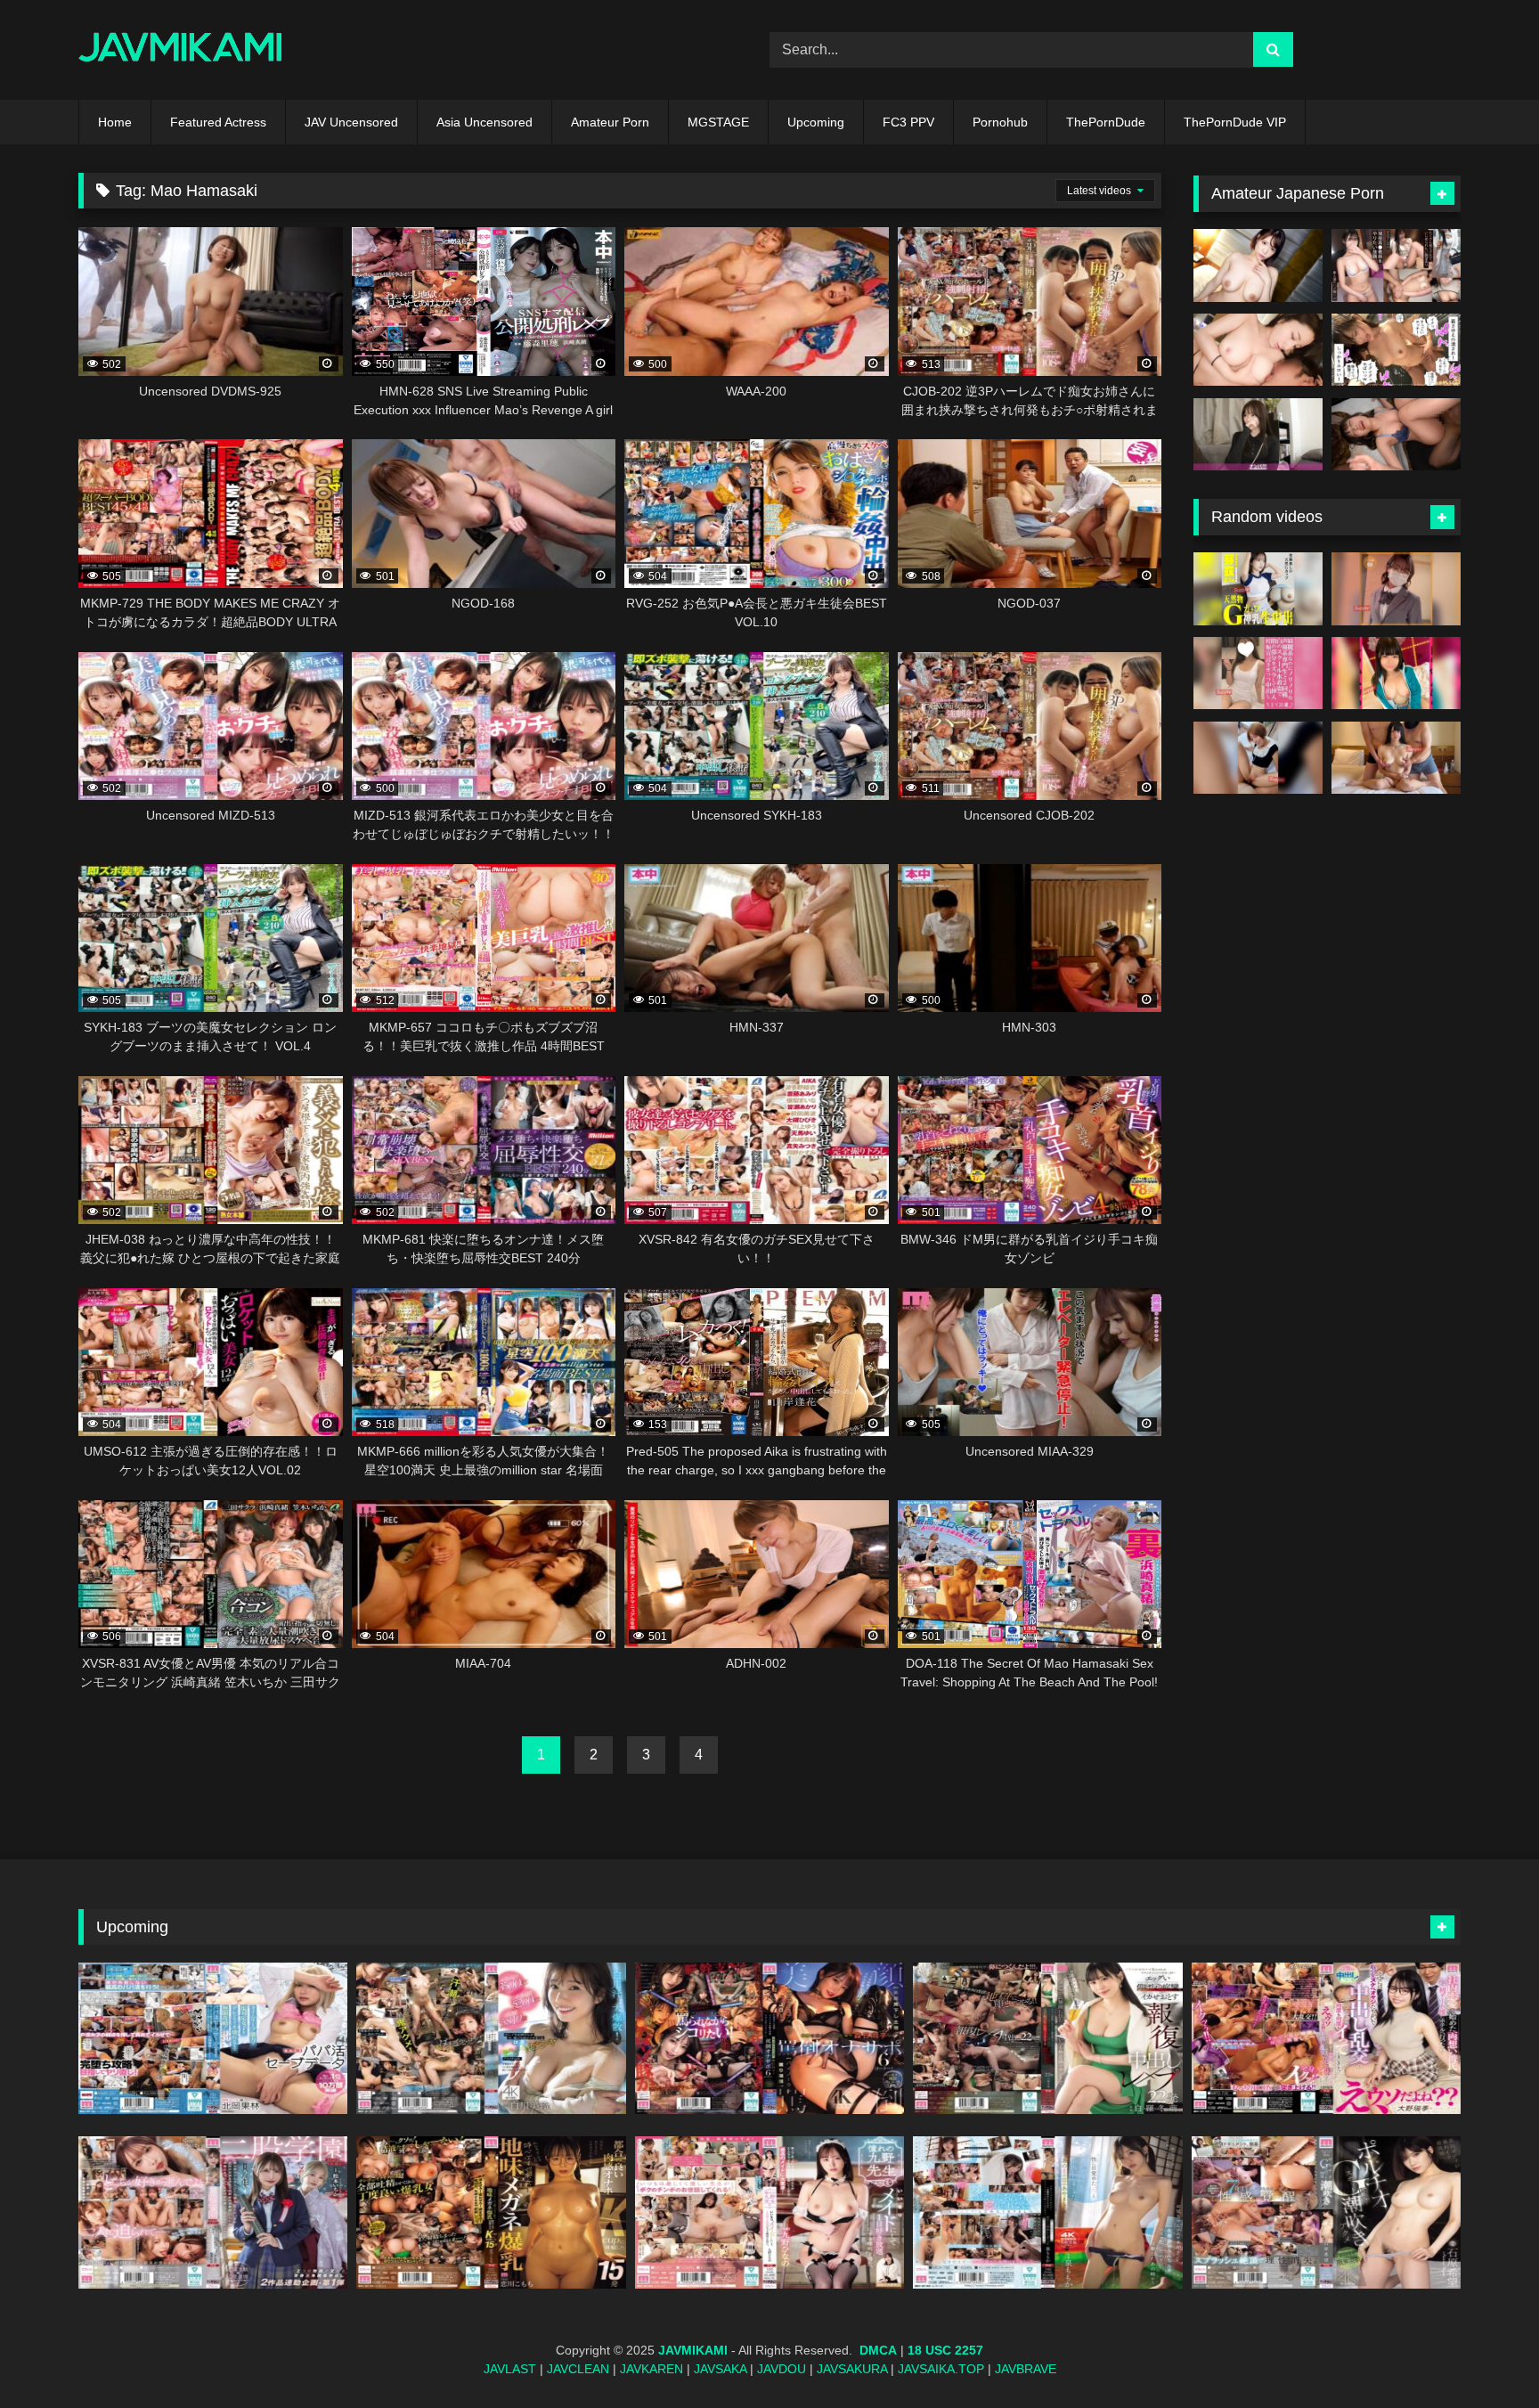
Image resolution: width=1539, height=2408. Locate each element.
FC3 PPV (908, 122)
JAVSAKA (720, 2369)
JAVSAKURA (852, 2369)
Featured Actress (218, 122)
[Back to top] (1484, 2355)
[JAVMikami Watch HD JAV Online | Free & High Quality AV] (180, 50)
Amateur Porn (610, 122)
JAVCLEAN (578, 2369)
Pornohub (1000, 122)
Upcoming (816, 122)
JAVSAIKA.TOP (941, 2369)
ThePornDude (1106, 122)
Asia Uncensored (484, 122)
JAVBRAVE (1026, 2369)
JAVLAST (510, 2369)
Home (115, 122)
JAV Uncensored (351, 122)
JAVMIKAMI (693, 2350)
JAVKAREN (651, 2369)
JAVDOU (782, 2369)
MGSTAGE (718, 122)
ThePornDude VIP (1235, 122)
